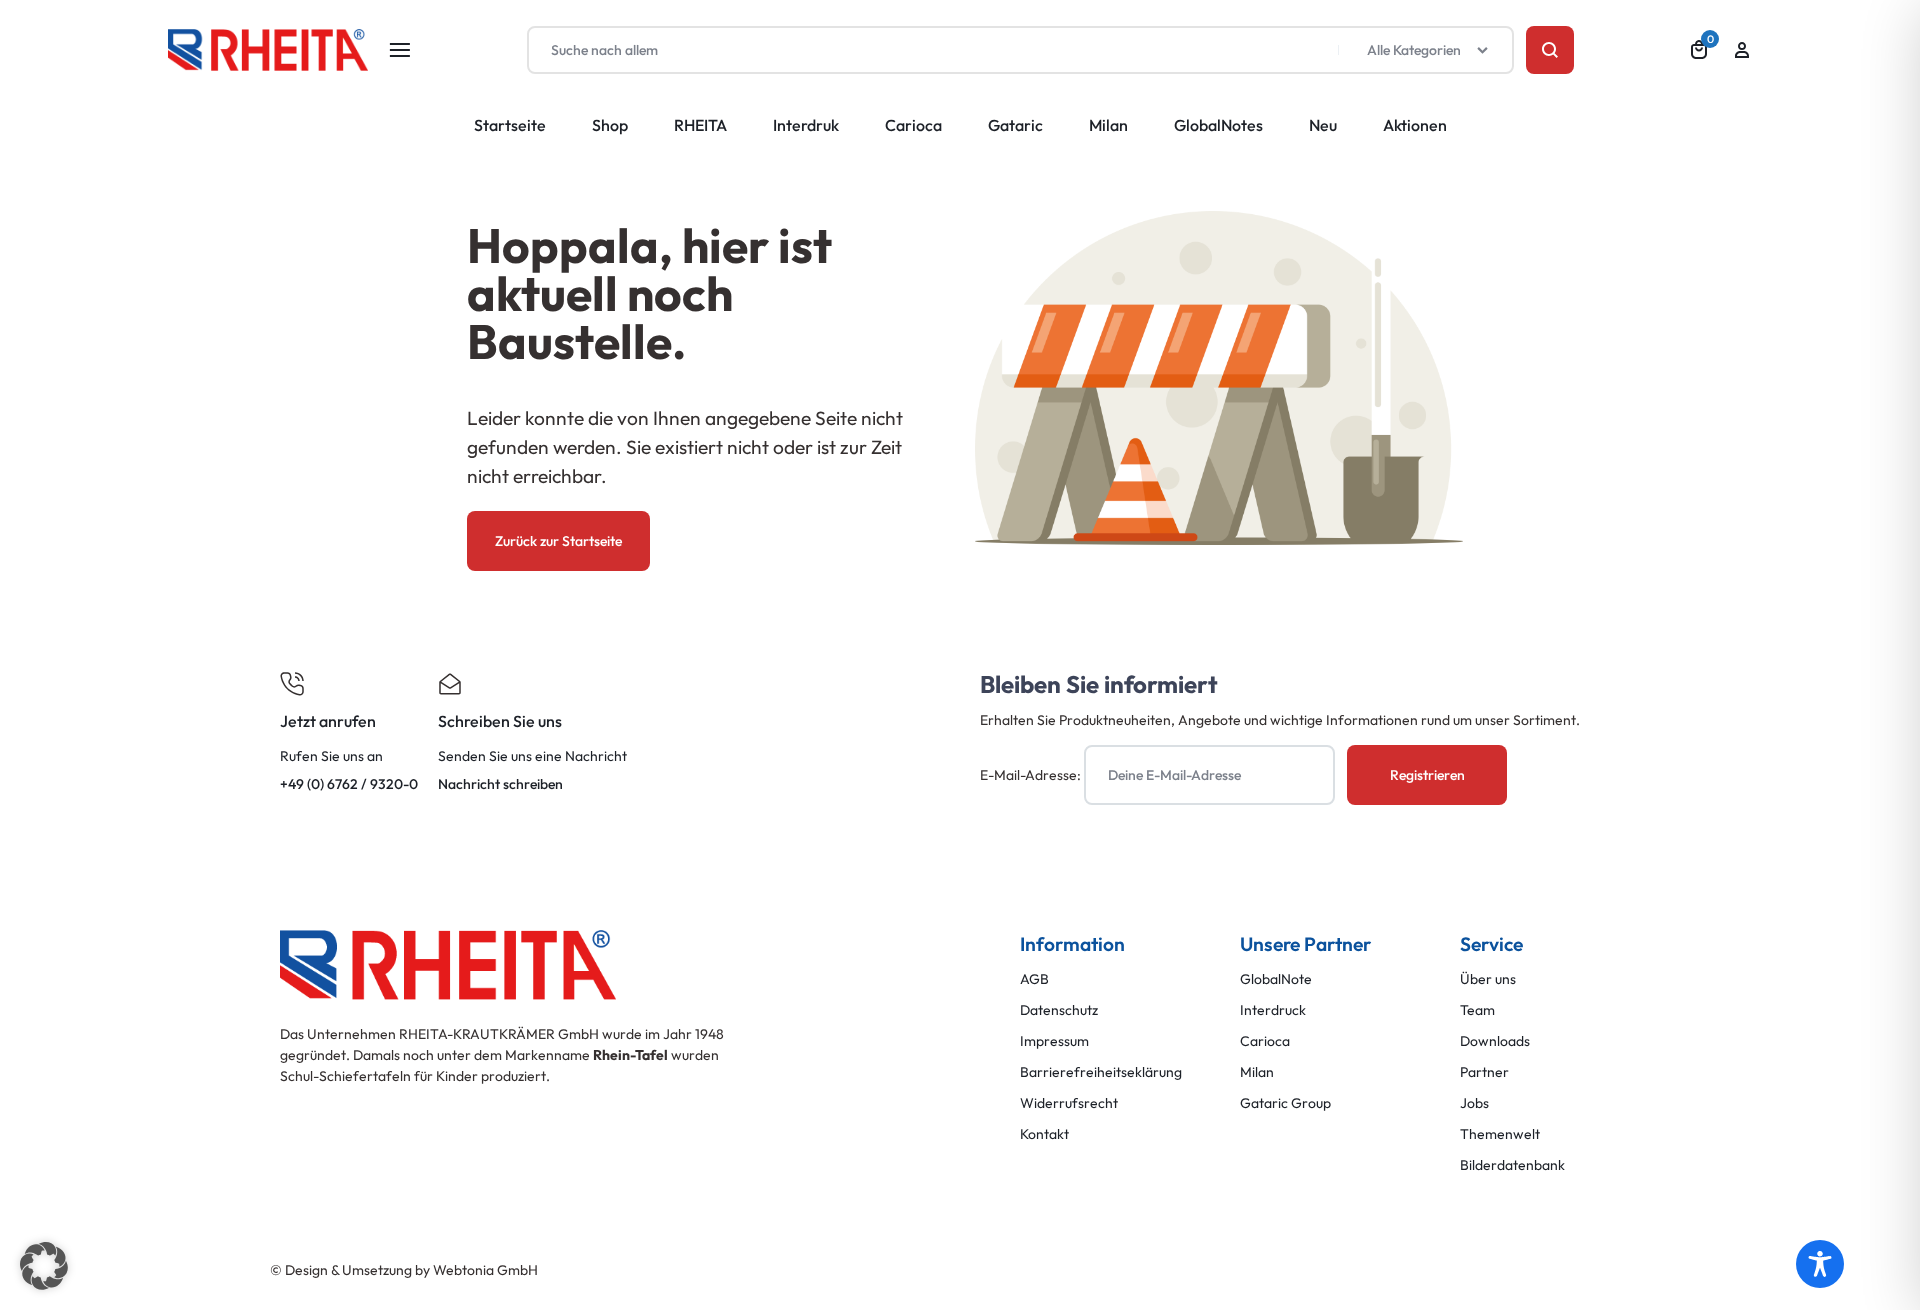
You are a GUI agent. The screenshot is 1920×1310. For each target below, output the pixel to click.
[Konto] (1742, 50)
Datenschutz (1059, 1010)
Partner (1484, 1072)
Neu (1323, 125)
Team (1477, 1010)
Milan (1108, 125)
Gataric (1015, 125)
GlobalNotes (1218, 125)
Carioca (913, 125)
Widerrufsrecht (1069, 1103)
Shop (610, 125)
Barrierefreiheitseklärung (1101, 1072)
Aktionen (1415, 125)
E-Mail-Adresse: (1032, 775)
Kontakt (1044, 1134)
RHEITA (700, 125)
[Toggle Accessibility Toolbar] (1820, 1264)
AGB (1034, 979)
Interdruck (1273, 1010)
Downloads (1495, 1041)
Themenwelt (1500, 1134)
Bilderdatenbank (1512, 1165)
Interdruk (806, 125)
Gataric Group (1285, 1103)
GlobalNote (1276, 979)
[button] (44, 1266)
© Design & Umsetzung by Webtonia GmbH (404, 1270)
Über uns (1488, 979)
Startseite (510, 125)
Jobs (1474, 1103)
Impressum (1054, 1041)
